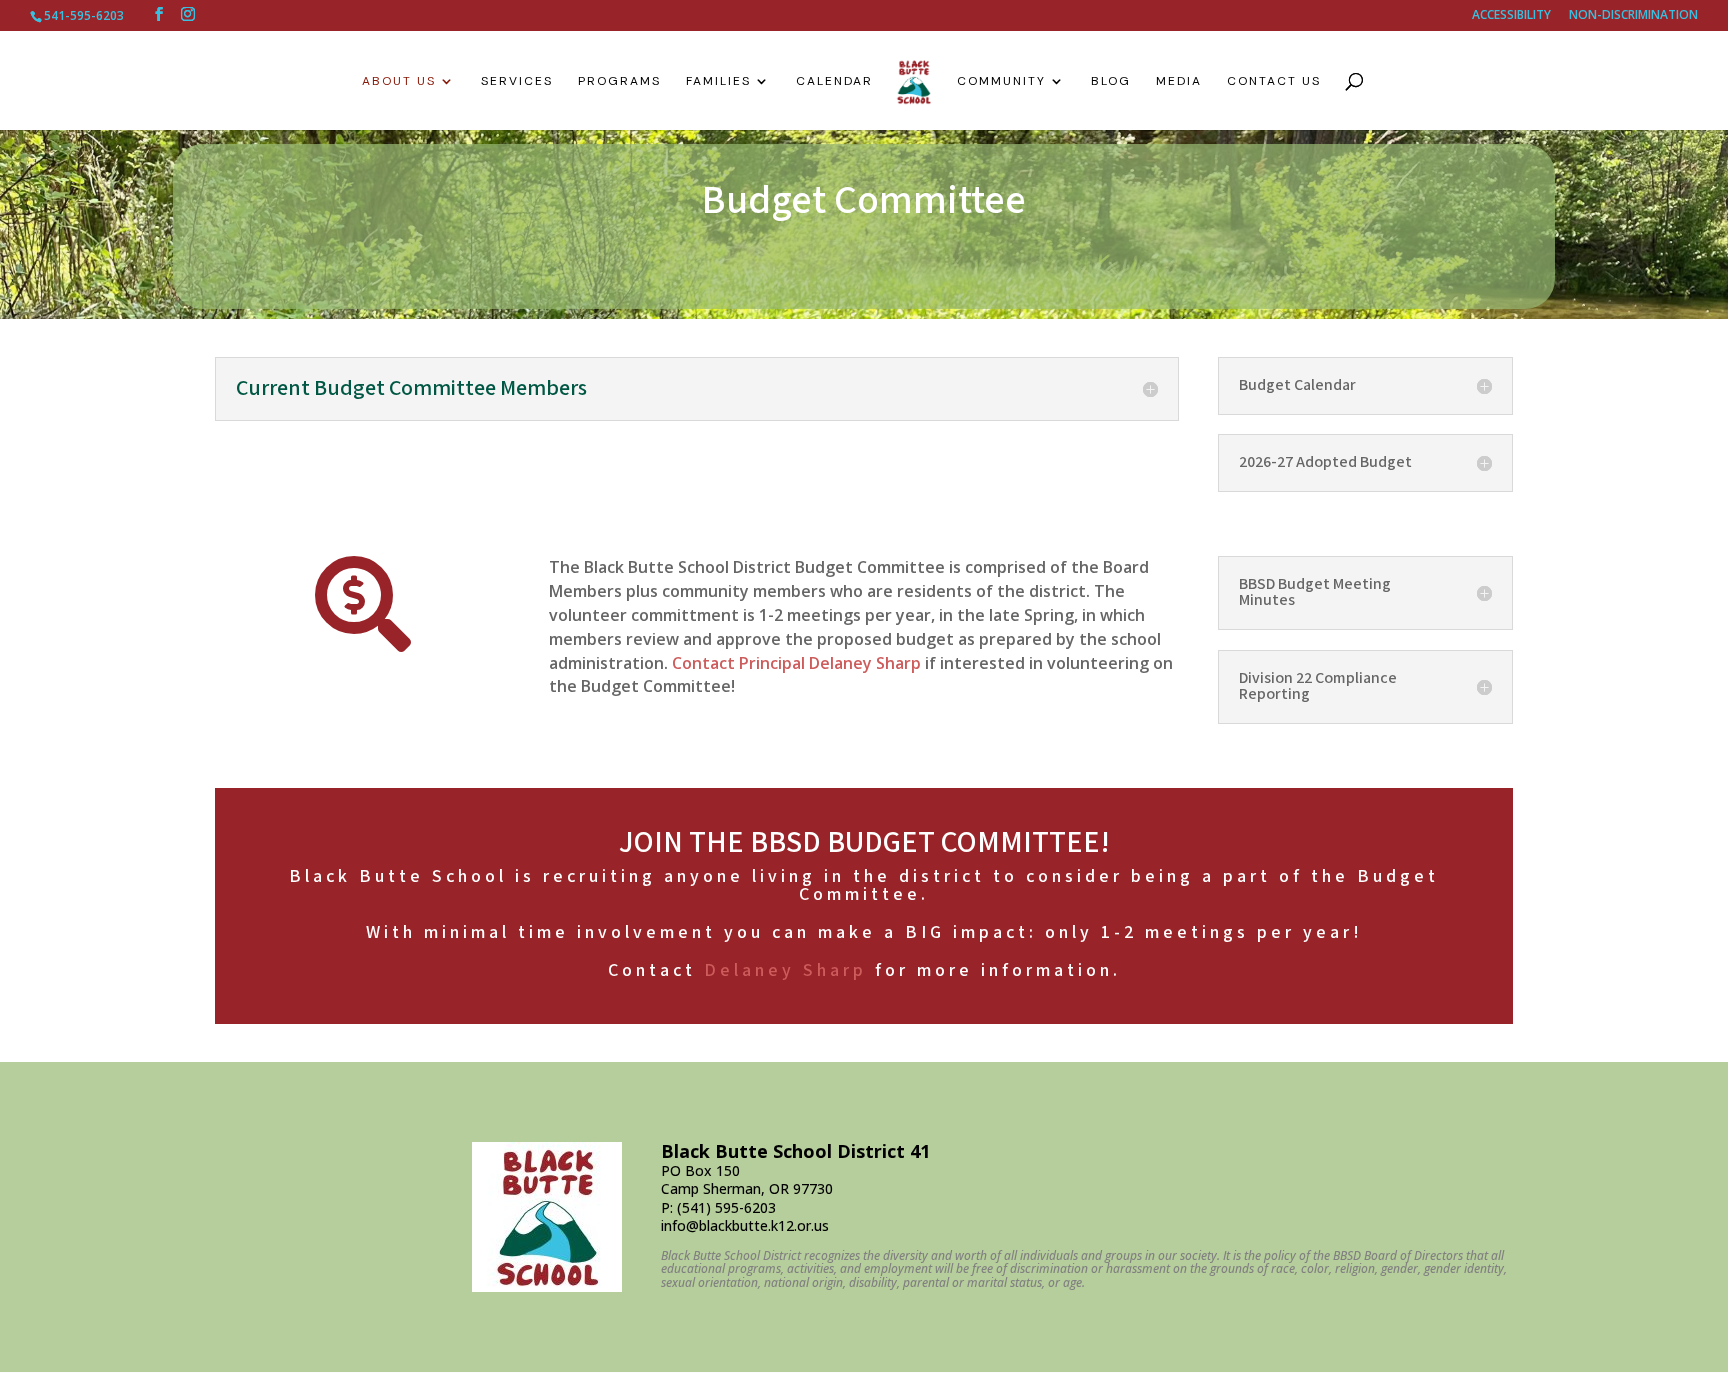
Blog (1111, 81)
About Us (399, 81)
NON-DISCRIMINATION (1633, 16)
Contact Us (1274, 81)
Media (1179, 81)
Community (1001, 81)
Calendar (834, 81)
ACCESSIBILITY (1511, 16)
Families (718, 81)
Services (517, 81)
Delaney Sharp (785, 970)
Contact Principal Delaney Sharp (796, 663)
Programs (619, 81)
